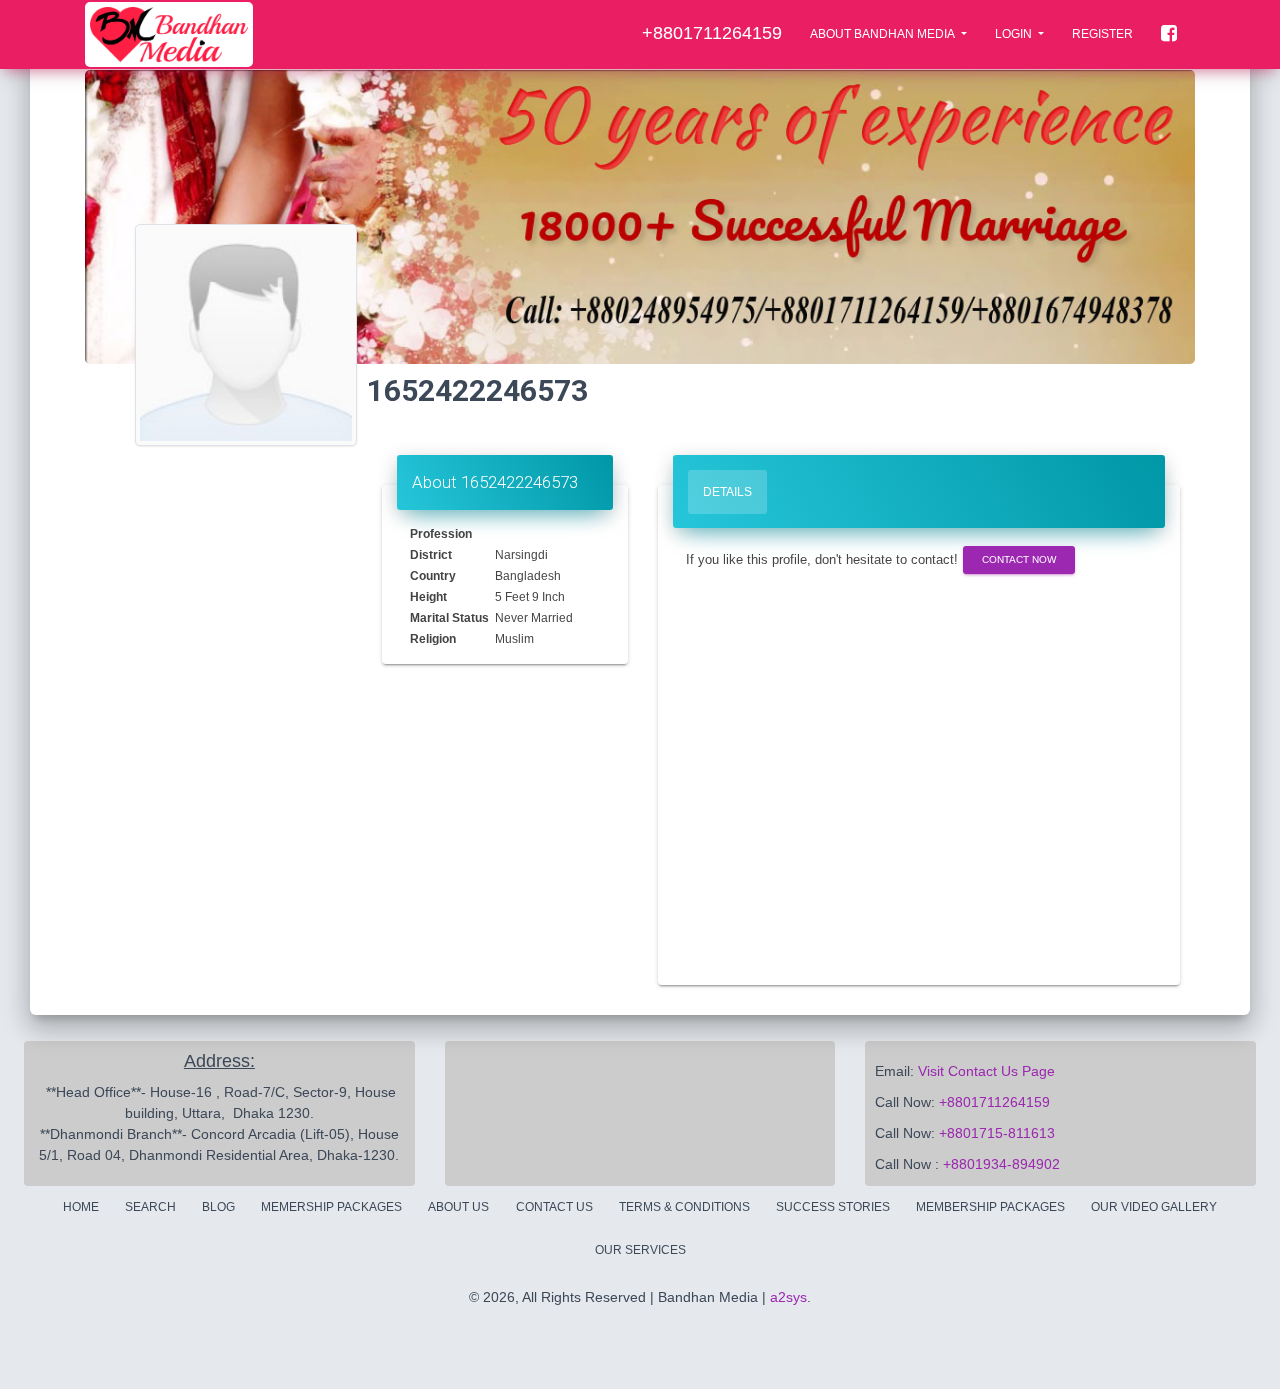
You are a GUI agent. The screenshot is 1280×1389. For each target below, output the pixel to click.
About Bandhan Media (883, 34)
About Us (458, 1207)
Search (150, 1207)
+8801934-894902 (1001, 1164)
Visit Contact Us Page (986, 1071)
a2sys (788, 1297)
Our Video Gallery (1154, 1207)
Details (727, 492)
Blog (218, 1207)
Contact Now (1019, 559)
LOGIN (1015, 34)
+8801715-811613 (997, 1133)
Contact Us (554, 1207)
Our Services (640, 1250)
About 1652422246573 (495, 482)
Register (1102, 34)
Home (81, 1207)
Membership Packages (990, 1207)
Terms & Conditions (684, 1207)
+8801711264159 (994, 1102)
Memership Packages (331, 1207)
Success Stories (833, 1207)
